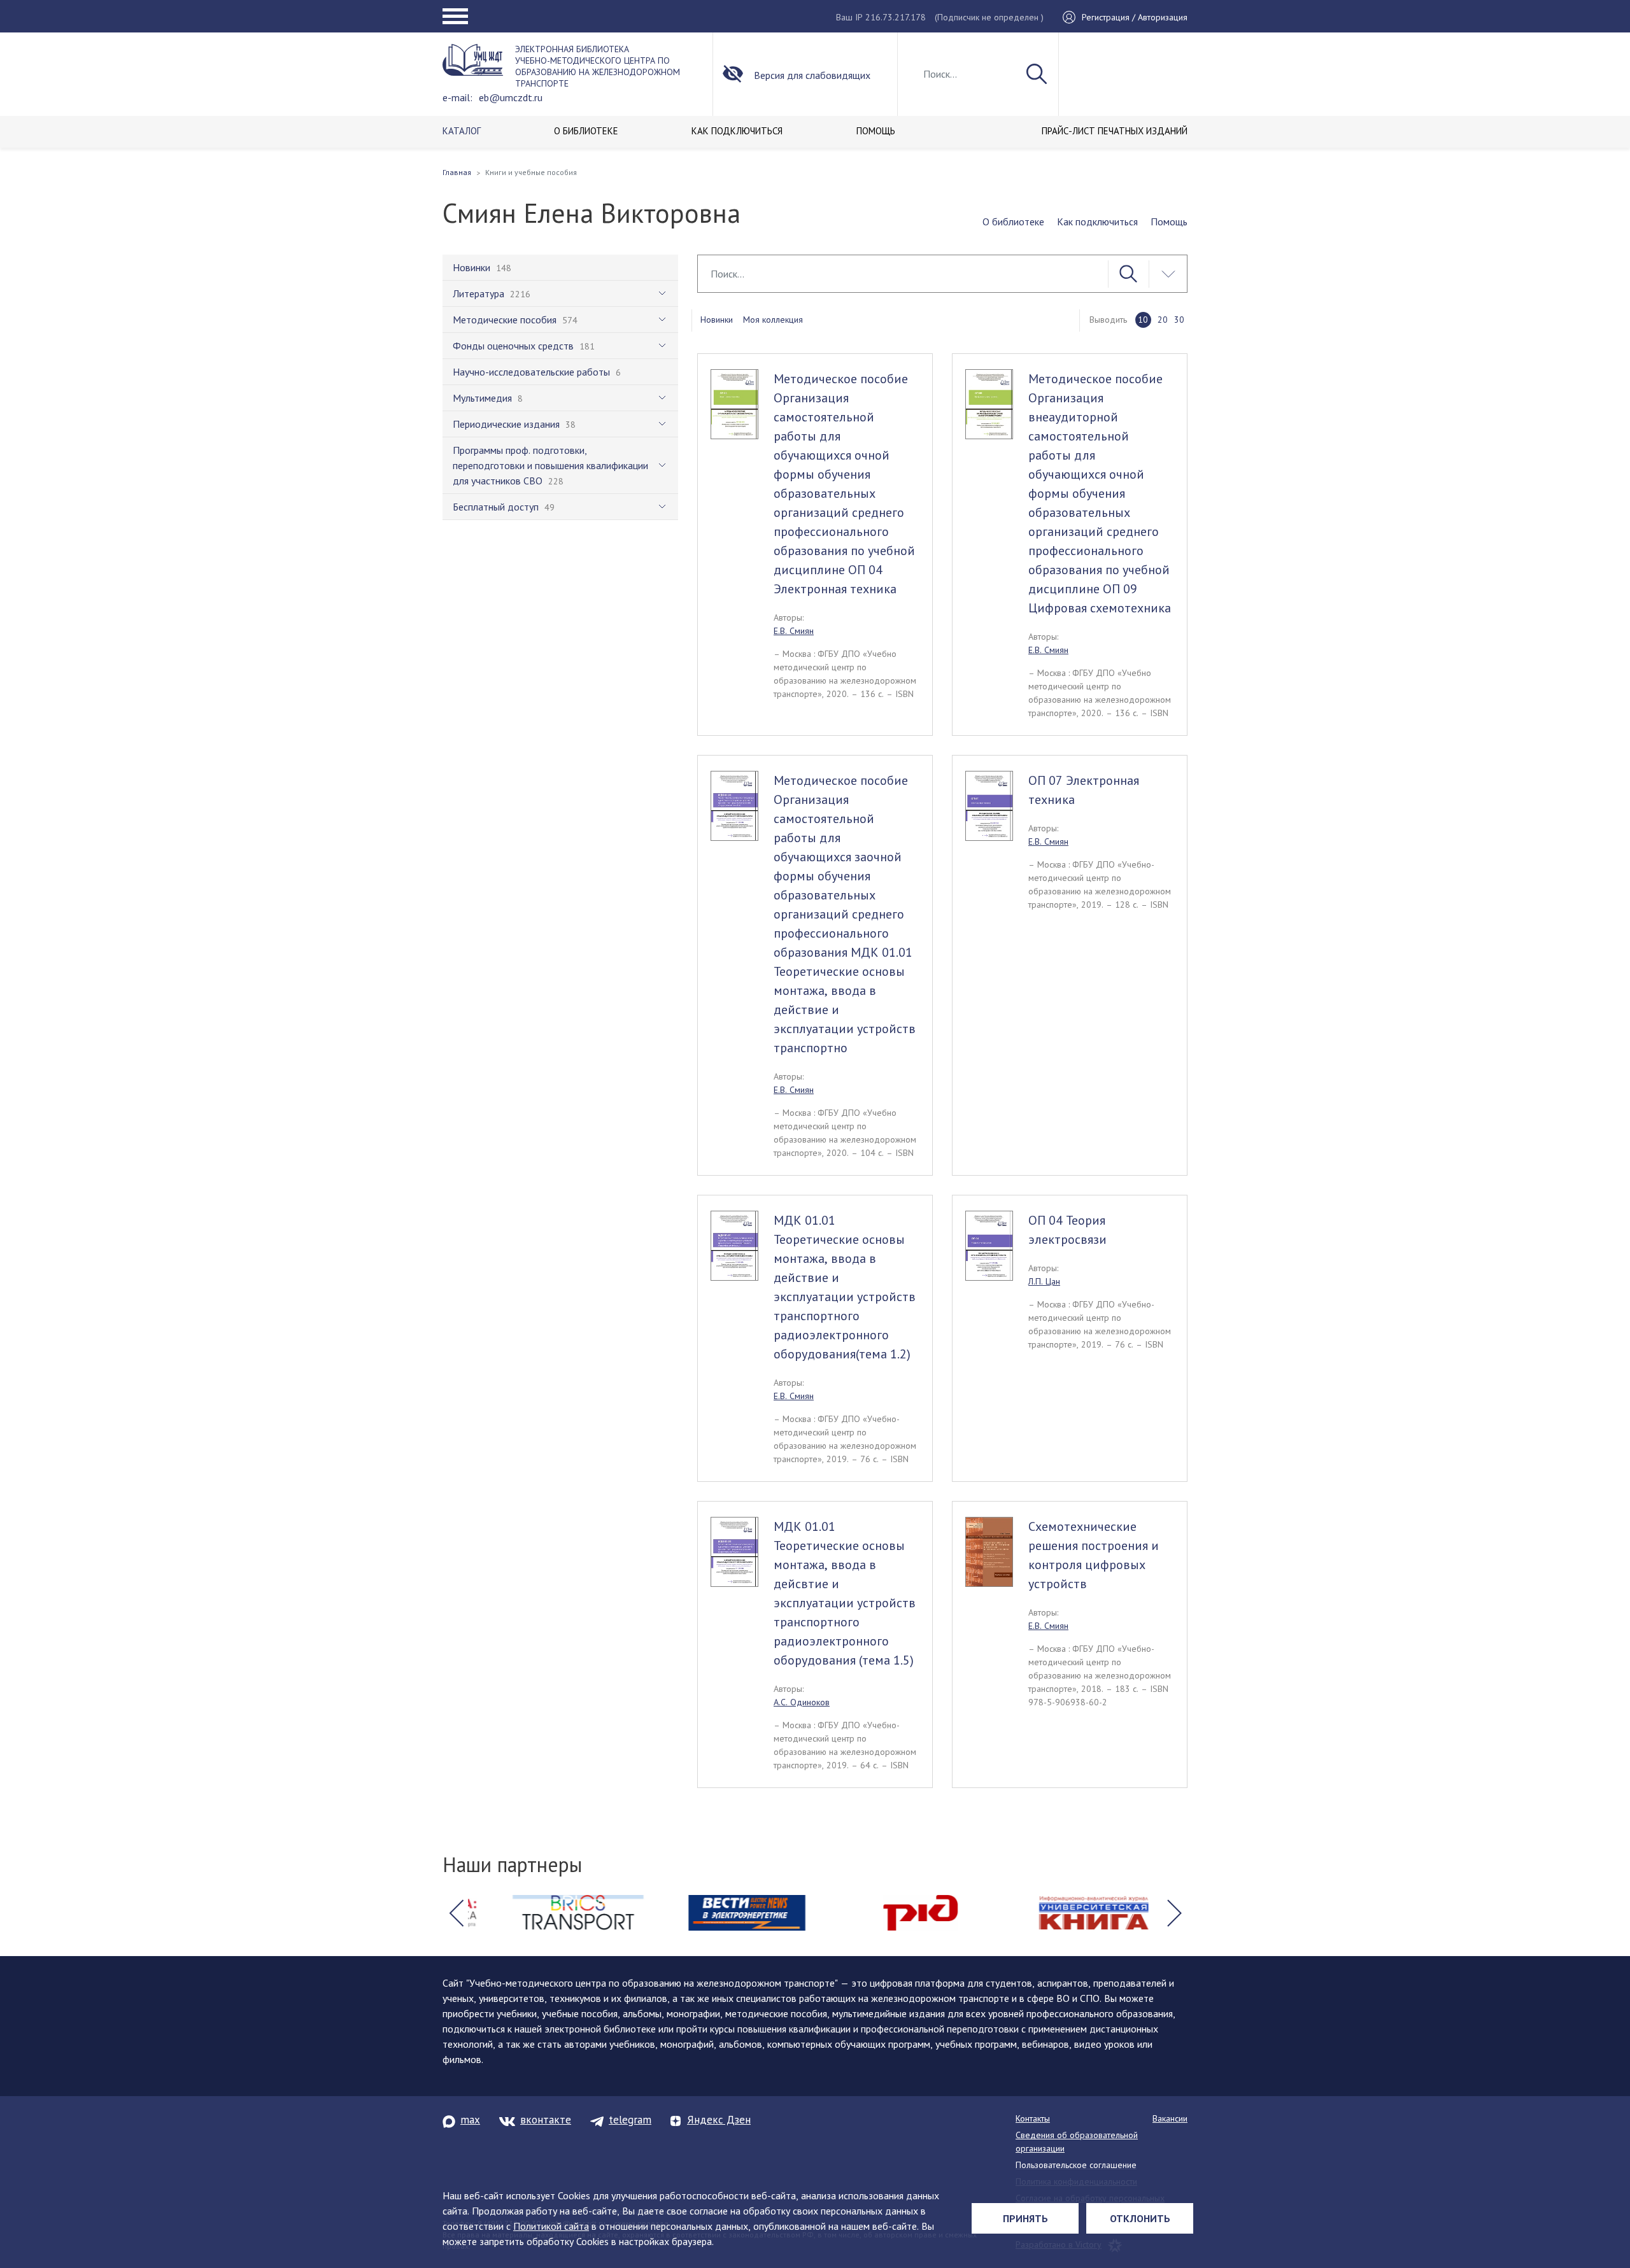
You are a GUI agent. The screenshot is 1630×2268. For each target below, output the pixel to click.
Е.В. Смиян (794, 631)
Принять (1025, 2218)
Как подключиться (1097, 222)
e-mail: (457, 97)
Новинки (717, 320)
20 (1163, 320)
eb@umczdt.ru (511, 97)
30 (1179, 320)
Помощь (1169, 222)
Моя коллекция (773, 320)
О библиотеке (1013, 222)
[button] (456, 1913)
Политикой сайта (551, 2226)
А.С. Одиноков (802, 1702)
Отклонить (1140, 2218)
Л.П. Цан (1044, 1281)
